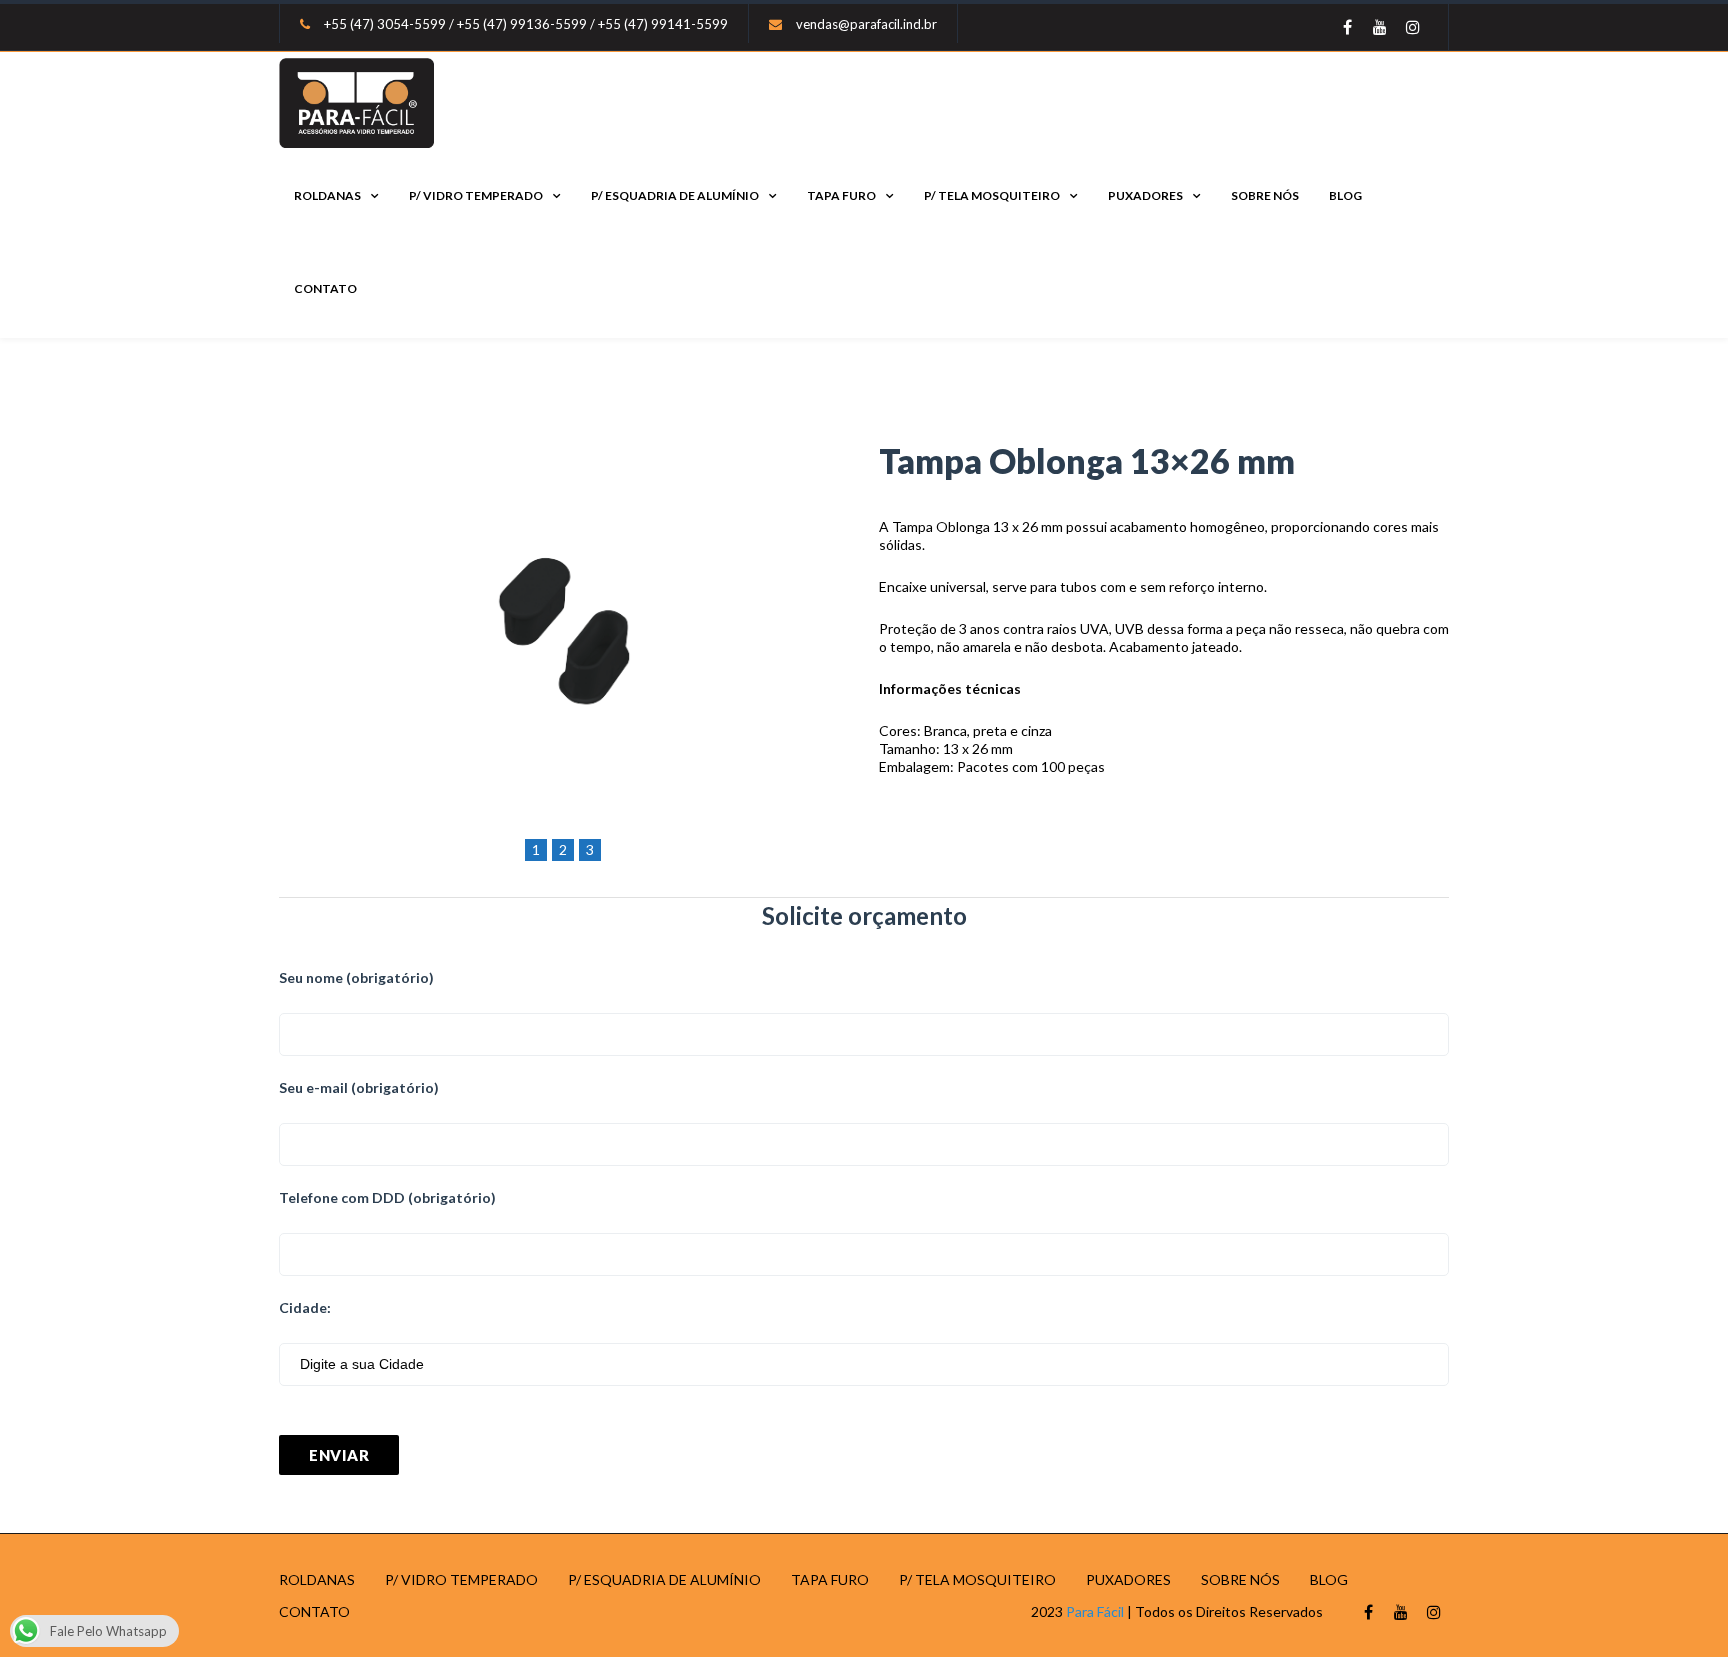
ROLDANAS (327, 195)
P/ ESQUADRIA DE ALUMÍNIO (675, 195)
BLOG (1345, 195)
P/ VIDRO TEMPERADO (476, 195)
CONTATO (325, 288)
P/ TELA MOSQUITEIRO (992, 195)
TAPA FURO (841, 195)
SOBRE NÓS (1265, 195)
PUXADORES (1145, 195)
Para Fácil (1095, 1611)
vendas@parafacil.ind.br (866, 24)
